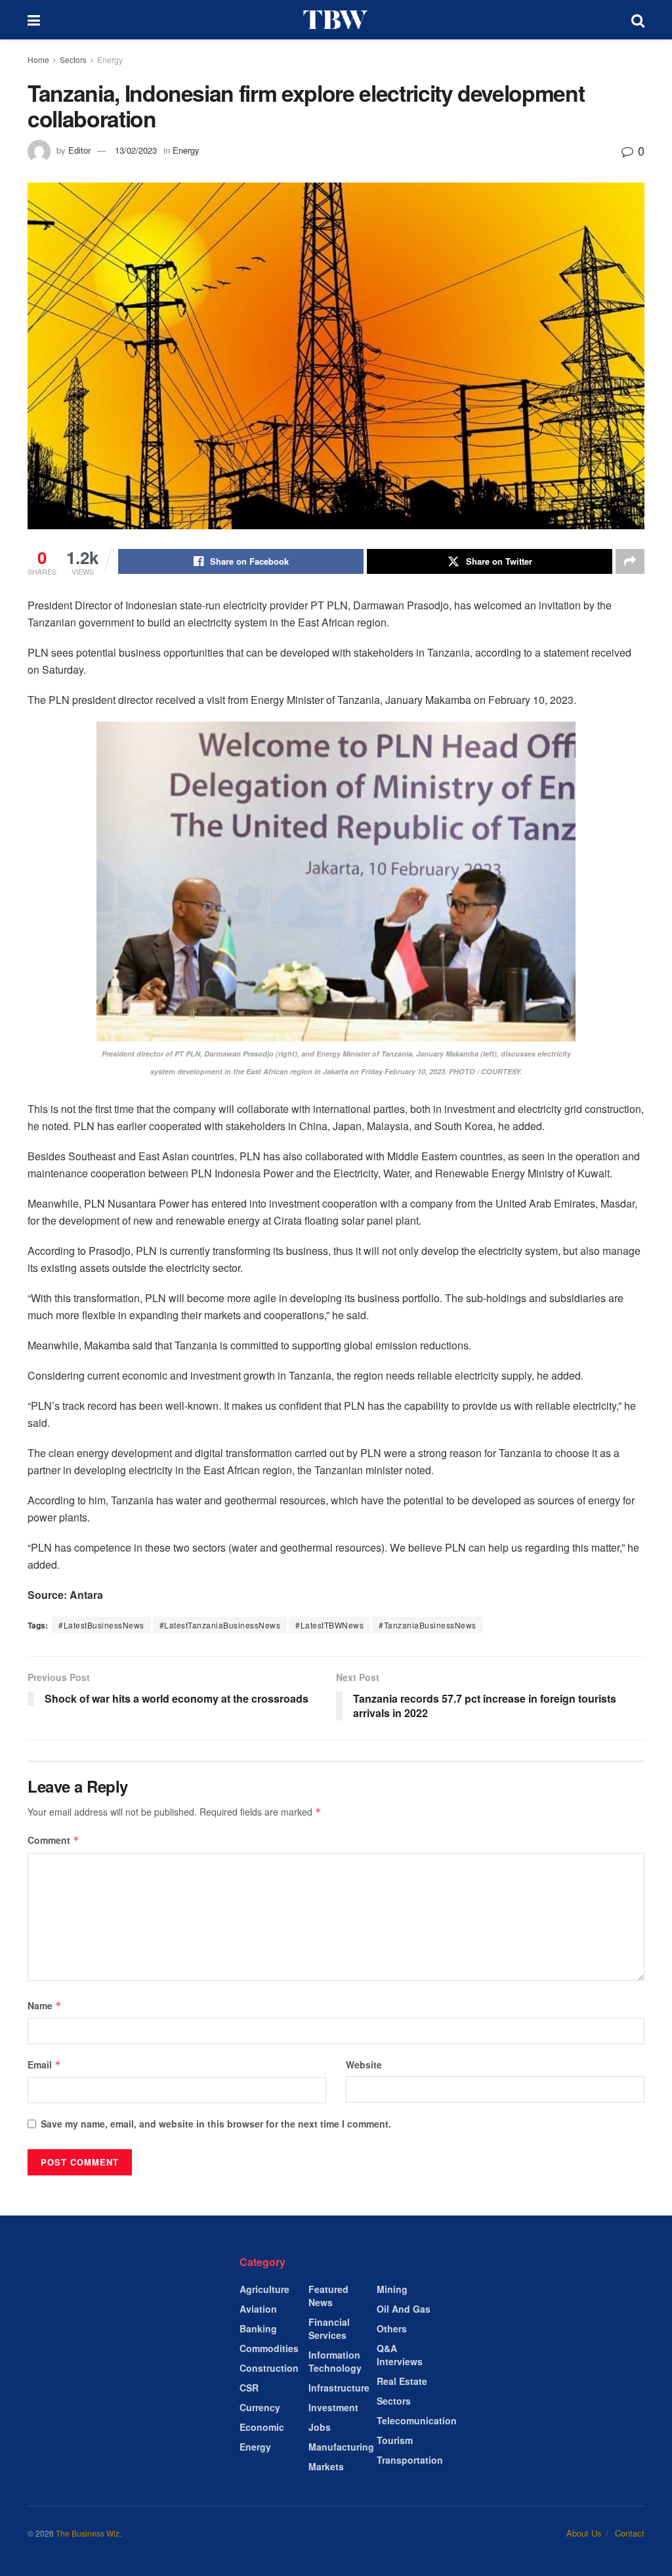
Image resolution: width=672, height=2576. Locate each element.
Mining (392, 2289)
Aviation (258, 2309)
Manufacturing (341, 2447)
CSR (249, 2388)
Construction (269, 2368)
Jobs (320, 2427)
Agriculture (264, 2289)
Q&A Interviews (400, 2355)
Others (392, 2328)
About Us (584, 2533)
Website (364, 2064)
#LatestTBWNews (329, 1625)
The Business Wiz (88, 2533)
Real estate (402, 2381)
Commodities (269, 2348)
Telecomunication (417, 2420)
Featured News (328, 2296)
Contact (630, 2533)
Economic (262, 2427)
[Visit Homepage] (336, 20)
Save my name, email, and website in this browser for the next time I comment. (216, 2124)
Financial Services (329, 2328)
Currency (260, 2407)
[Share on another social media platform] (630, 561)
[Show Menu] (34, 20)
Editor (79, 150)
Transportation (410, 2460)
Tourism (395, 2440)
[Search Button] (638, 20)
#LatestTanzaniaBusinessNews (220, 1625)
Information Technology (335, 2361)
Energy (110, 59)
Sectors (73, 59)
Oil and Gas (404, 2309)
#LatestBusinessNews (101, 1625)
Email (44, 2064)
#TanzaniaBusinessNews (428, 1625)
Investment (333, 2407)
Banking (258, 2328)
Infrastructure (339, 2388)
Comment (53, 1840)
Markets (326, 2466)
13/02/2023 (136, 150)
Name (45, 2005)
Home (38, 59)
